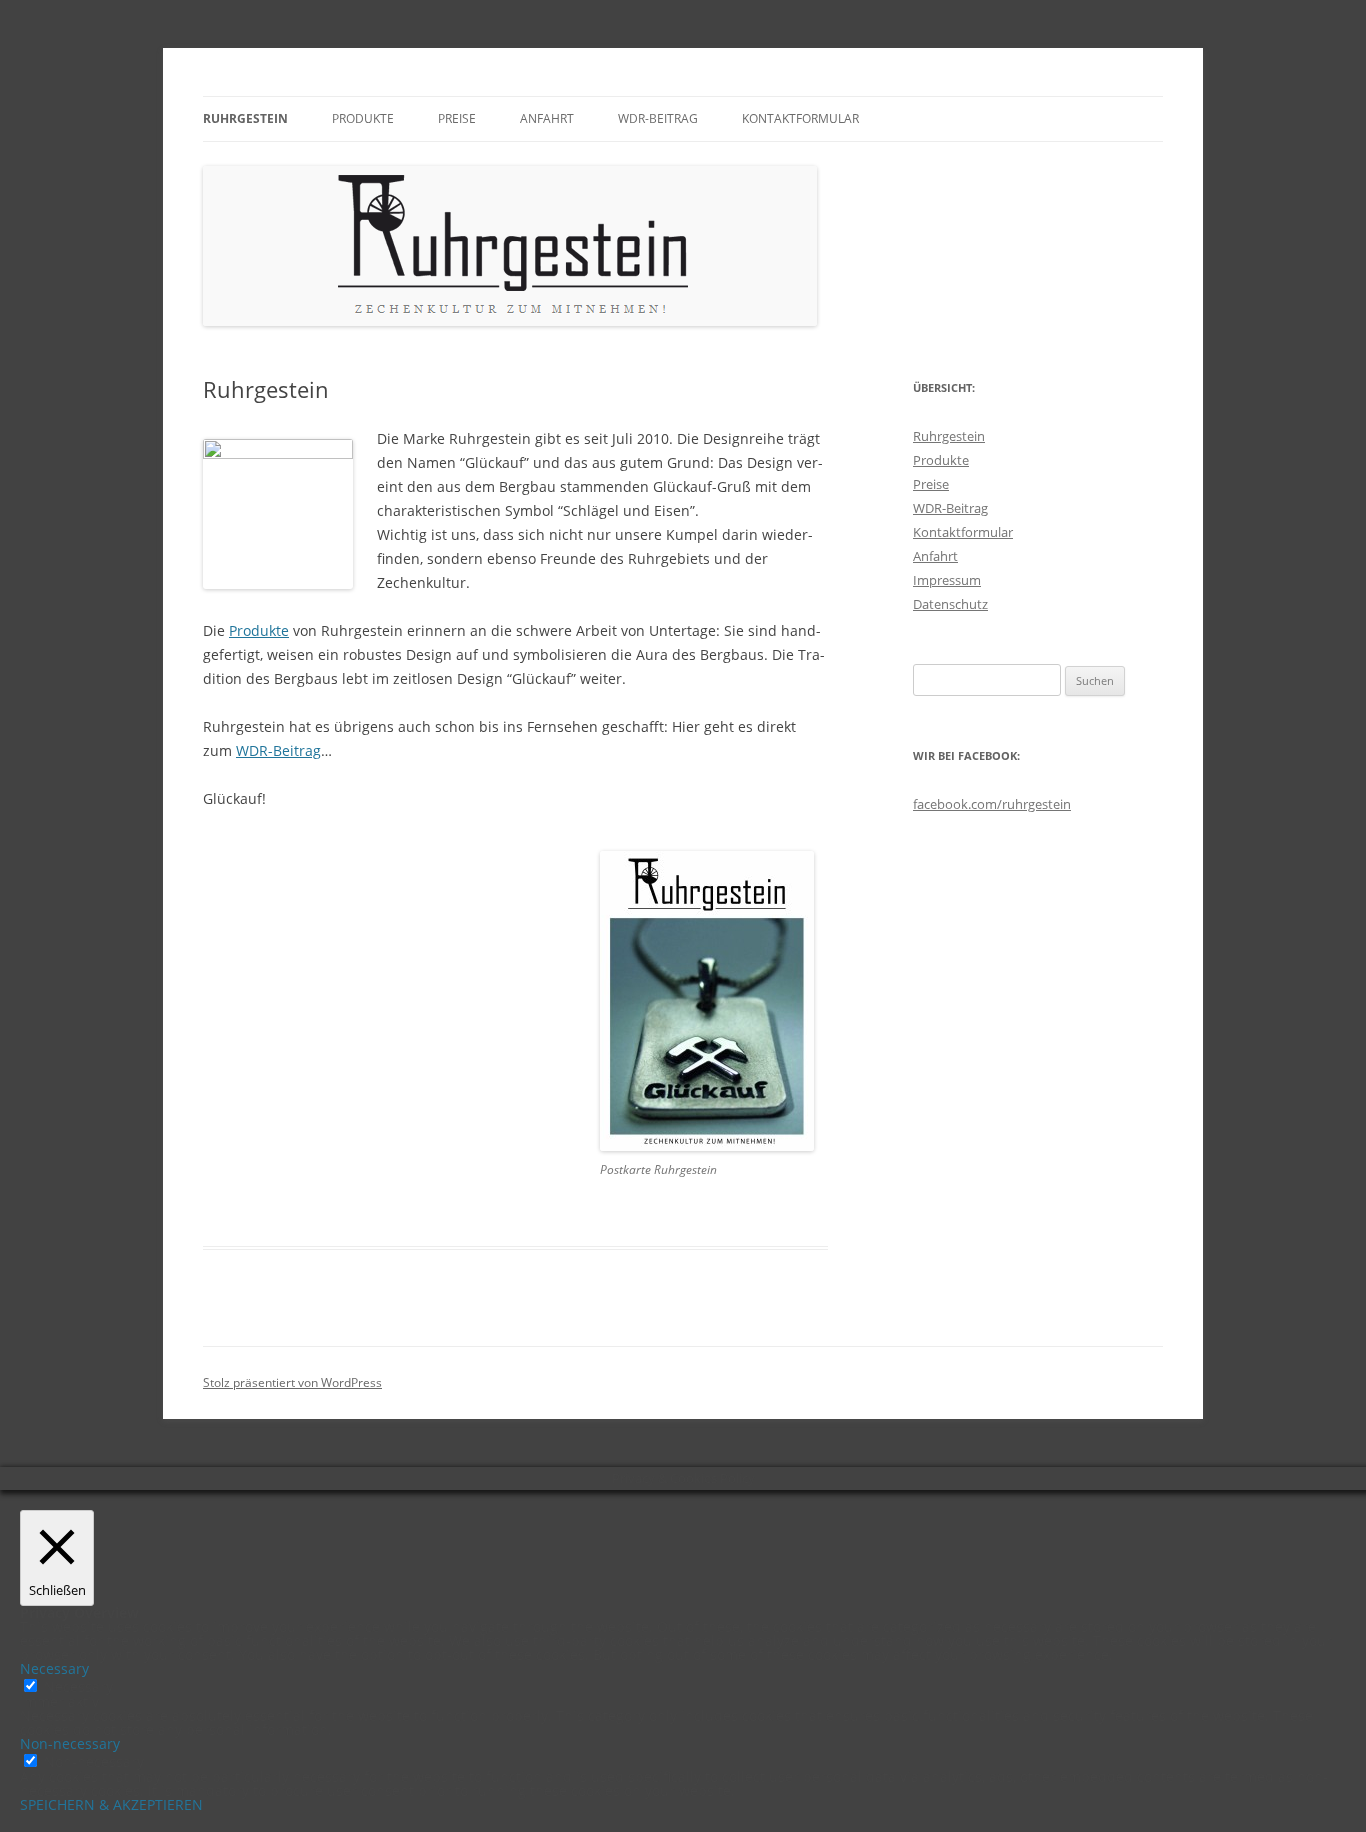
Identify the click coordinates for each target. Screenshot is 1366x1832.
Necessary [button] (54, 1668)
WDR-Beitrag (658, 118)
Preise (457, 118)
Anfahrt (547, 118)
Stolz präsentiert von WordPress (292, 1382)
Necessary (78, 1686)
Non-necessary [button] (70, 1743)
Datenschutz (950, 604)
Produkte (363, 118)
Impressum (947, 580)
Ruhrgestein (245, 118)
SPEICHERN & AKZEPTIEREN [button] (111, 1804)
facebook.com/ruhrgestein (992, 804)
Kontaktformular (800, 118)
